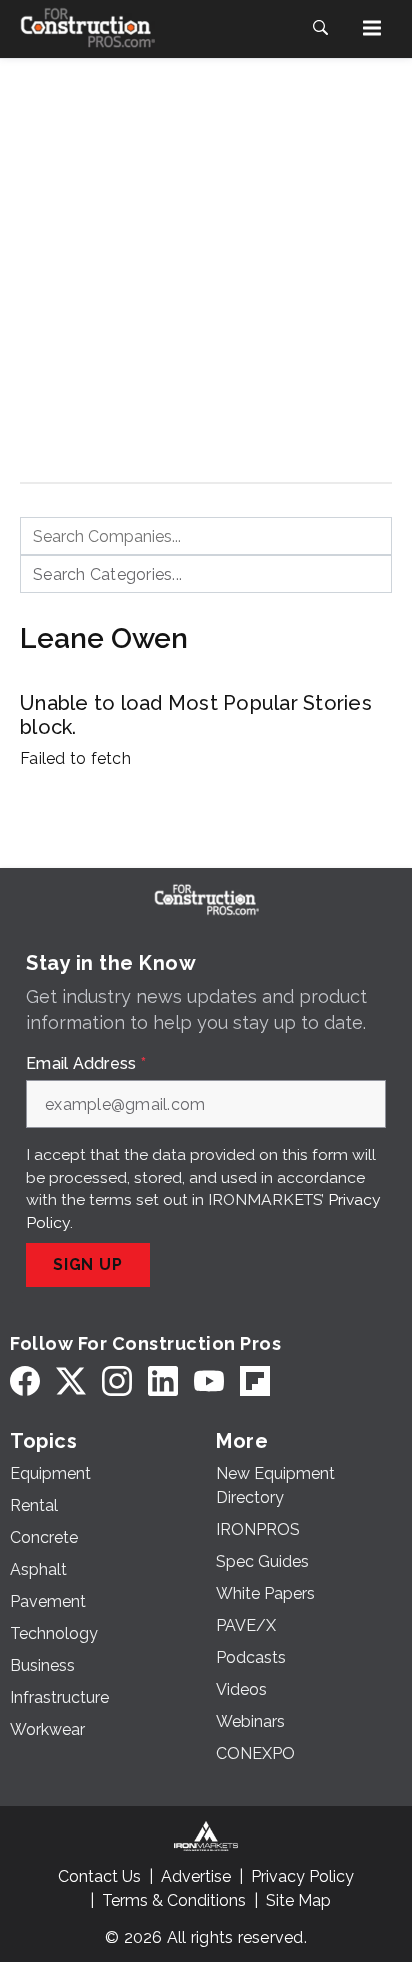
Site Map (298, 1900)
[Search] (320, 28)
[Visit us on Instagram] (117, 1380)
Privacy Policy (302, 1876)
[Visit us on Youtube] (209, 1380)
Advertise (196, 1876)
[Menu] (372, 28)
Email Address (86, 1064)
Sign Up (88, 1264)
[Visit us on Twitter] (71, 1380)
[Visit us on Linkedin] (163, 1380)
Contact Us (99, 1876)
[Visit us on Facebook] (25, 1380)
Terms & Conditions (174, 1900)
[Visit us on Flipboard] (255, 1380)
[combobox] (206, 536)
